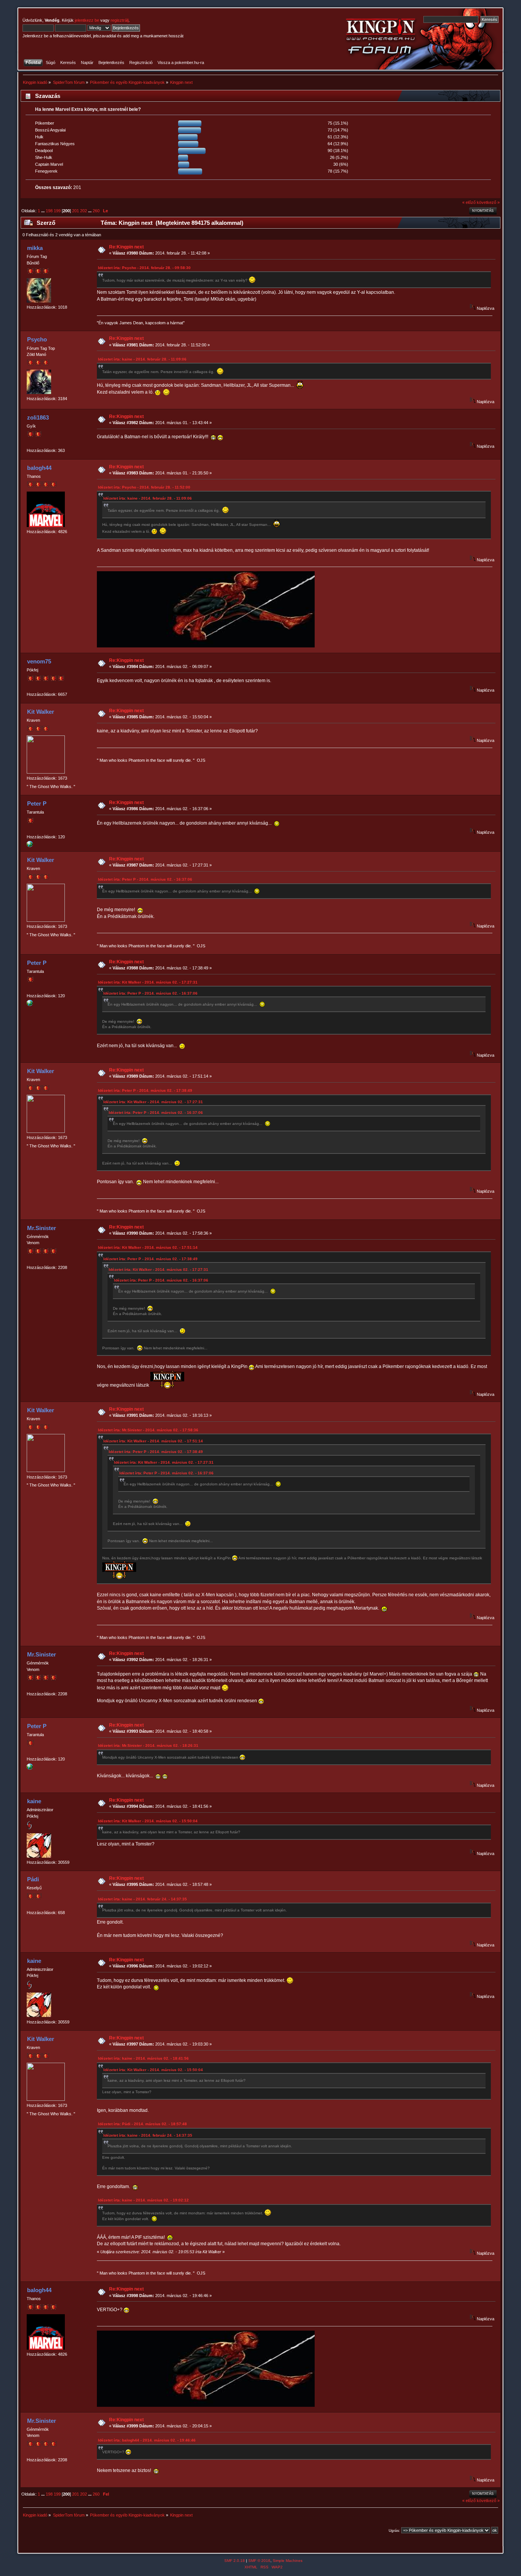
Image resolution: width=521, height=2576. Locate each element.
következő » (488, 202)
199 (57, 211)
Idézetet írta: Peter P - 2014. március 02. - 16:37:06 (145, 879)
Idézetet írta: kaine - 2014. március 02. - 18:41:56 (143, 2058)
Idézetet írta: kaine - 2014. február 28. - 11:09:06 (142, 359)
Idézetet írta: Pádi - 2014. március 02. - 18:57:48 (142, 2124)
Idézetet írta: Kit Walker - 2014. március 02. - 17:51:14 (148, 1247)
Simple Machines (288, 2561)
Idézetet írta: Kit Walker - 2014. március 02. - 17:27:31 (148, 982)
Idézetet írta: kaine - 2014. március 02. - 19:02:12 (143, 2200)
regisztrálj (120, 20)
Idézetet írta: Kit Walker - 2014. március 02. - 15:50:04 (148, 1821)
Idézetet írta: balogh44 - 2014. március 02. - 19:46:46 (147, 2440)
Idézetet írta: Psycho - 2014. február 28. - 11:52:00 (144, 487)
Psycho (37, 339)
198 (49, 211)
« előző (469, 202)
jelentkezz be (87, 20)
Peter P (37, 803)
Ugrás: (394, 2530)
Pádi (33, 1879)
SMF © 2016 (259, 2561)
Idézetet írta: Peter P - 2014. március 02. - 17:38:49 (145, 1090)
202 (84, 211)
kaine (34, 1801)
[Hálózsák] (30, 846)
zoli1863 (38, 417)
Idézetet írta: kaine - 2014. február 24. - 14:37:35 (142, 1899)
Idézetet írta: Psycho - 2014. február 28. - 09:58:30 (144, 268)
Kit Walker (41, 712)
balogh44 (39, 468)
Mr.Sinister (42, 1228)
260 (96, 211)
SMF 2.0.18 (235, 2561)
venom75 (39, 661)
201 (76, 211)
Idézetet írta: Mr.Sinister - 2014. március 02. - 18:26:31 (148, 1745)
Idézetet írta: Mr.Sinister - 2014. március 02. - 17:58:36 (148, 1430)
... (43, 211)
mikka (35, 248)
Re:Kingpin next (126, 247)
